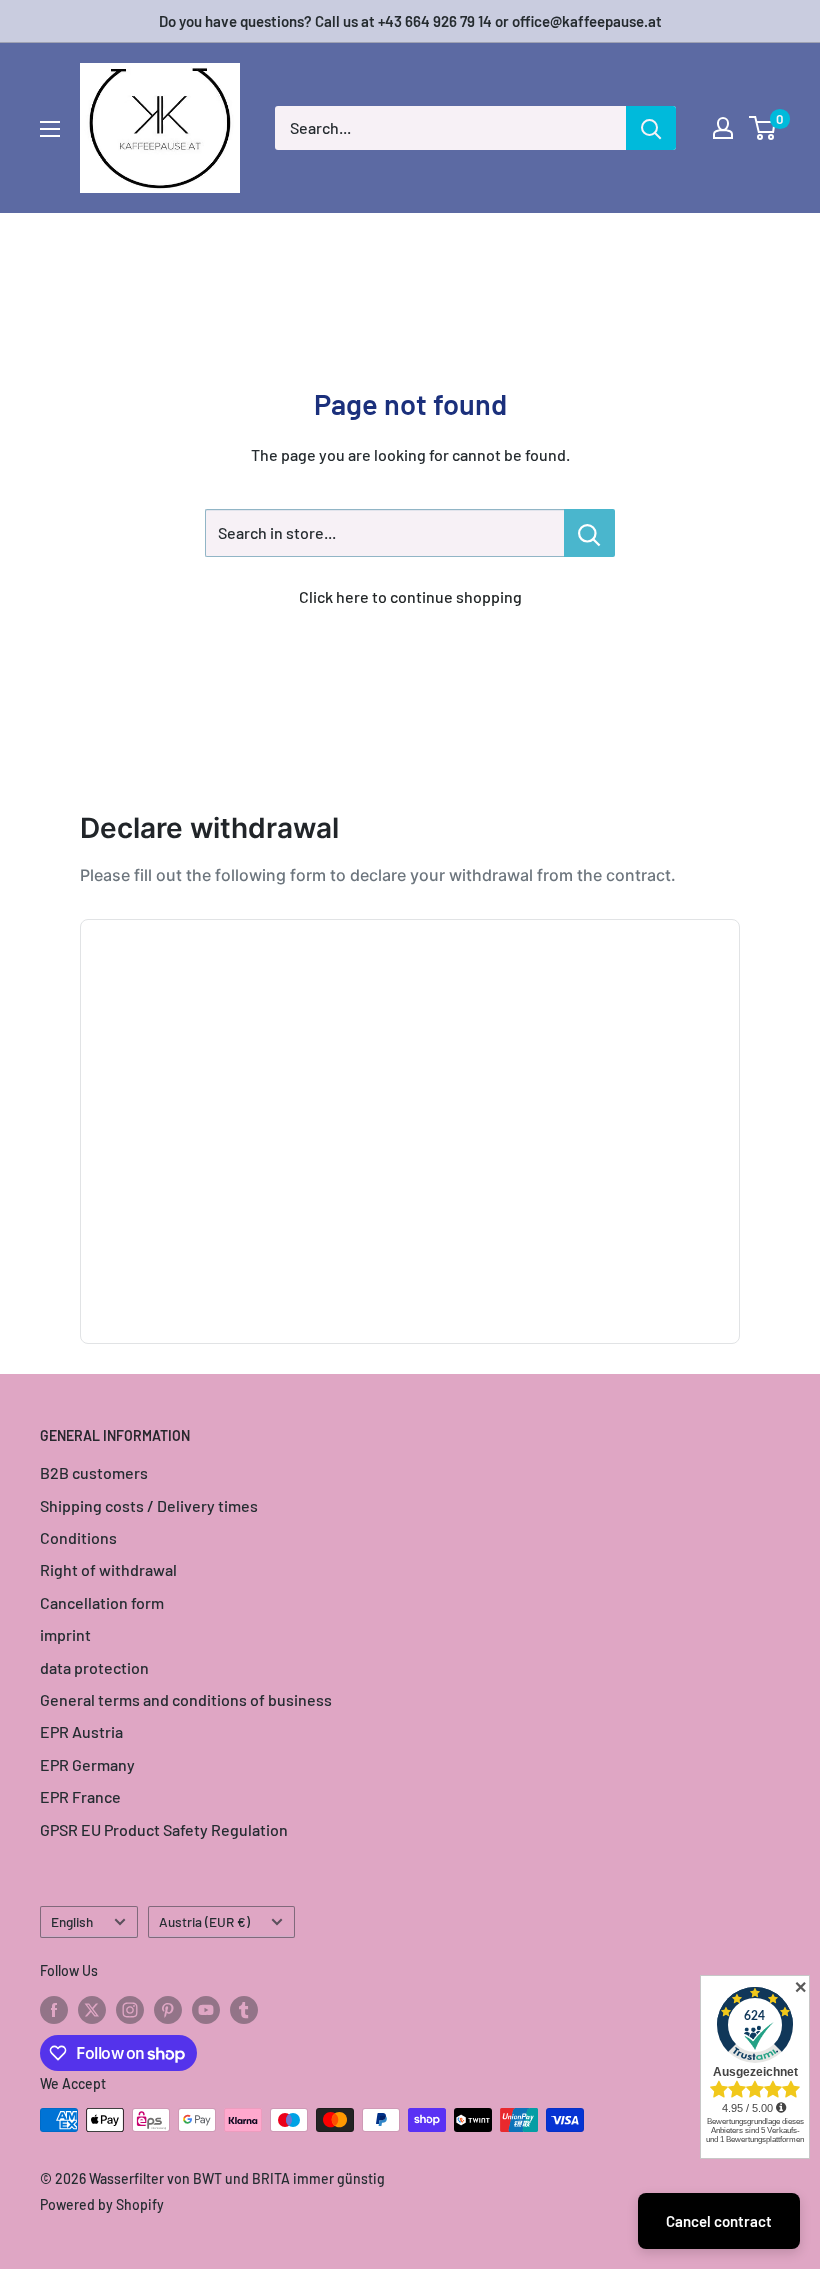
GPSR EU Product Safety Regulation (164, 1829)
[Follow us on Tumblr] (244, 2009)
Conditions (78, 1537)
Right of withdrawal (108, 1569)
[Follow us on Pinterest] (168, 2009)
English (72, 1921)
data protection (94, 1667)
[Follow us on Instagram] (130, 2009)
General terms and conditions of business (186, 1699)
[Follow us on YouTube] (206, 2009)
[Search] (651, 128)
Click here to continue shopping (410, 596)
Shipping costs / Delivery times (149, 1505)
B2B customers (94, 1472)
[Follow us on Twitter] (92, 2009)
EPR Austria (81, 1731)
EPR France (80, 1796)
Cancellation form (102, 1602)
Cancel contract (719, 2221)
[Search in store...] (589, 533)
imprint (65, 1634)
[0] (763, 128)
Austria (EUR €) (204, 1921)
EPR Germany (87, 1764)
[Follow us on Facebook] (54, 2009)
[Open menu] (50, 129)
